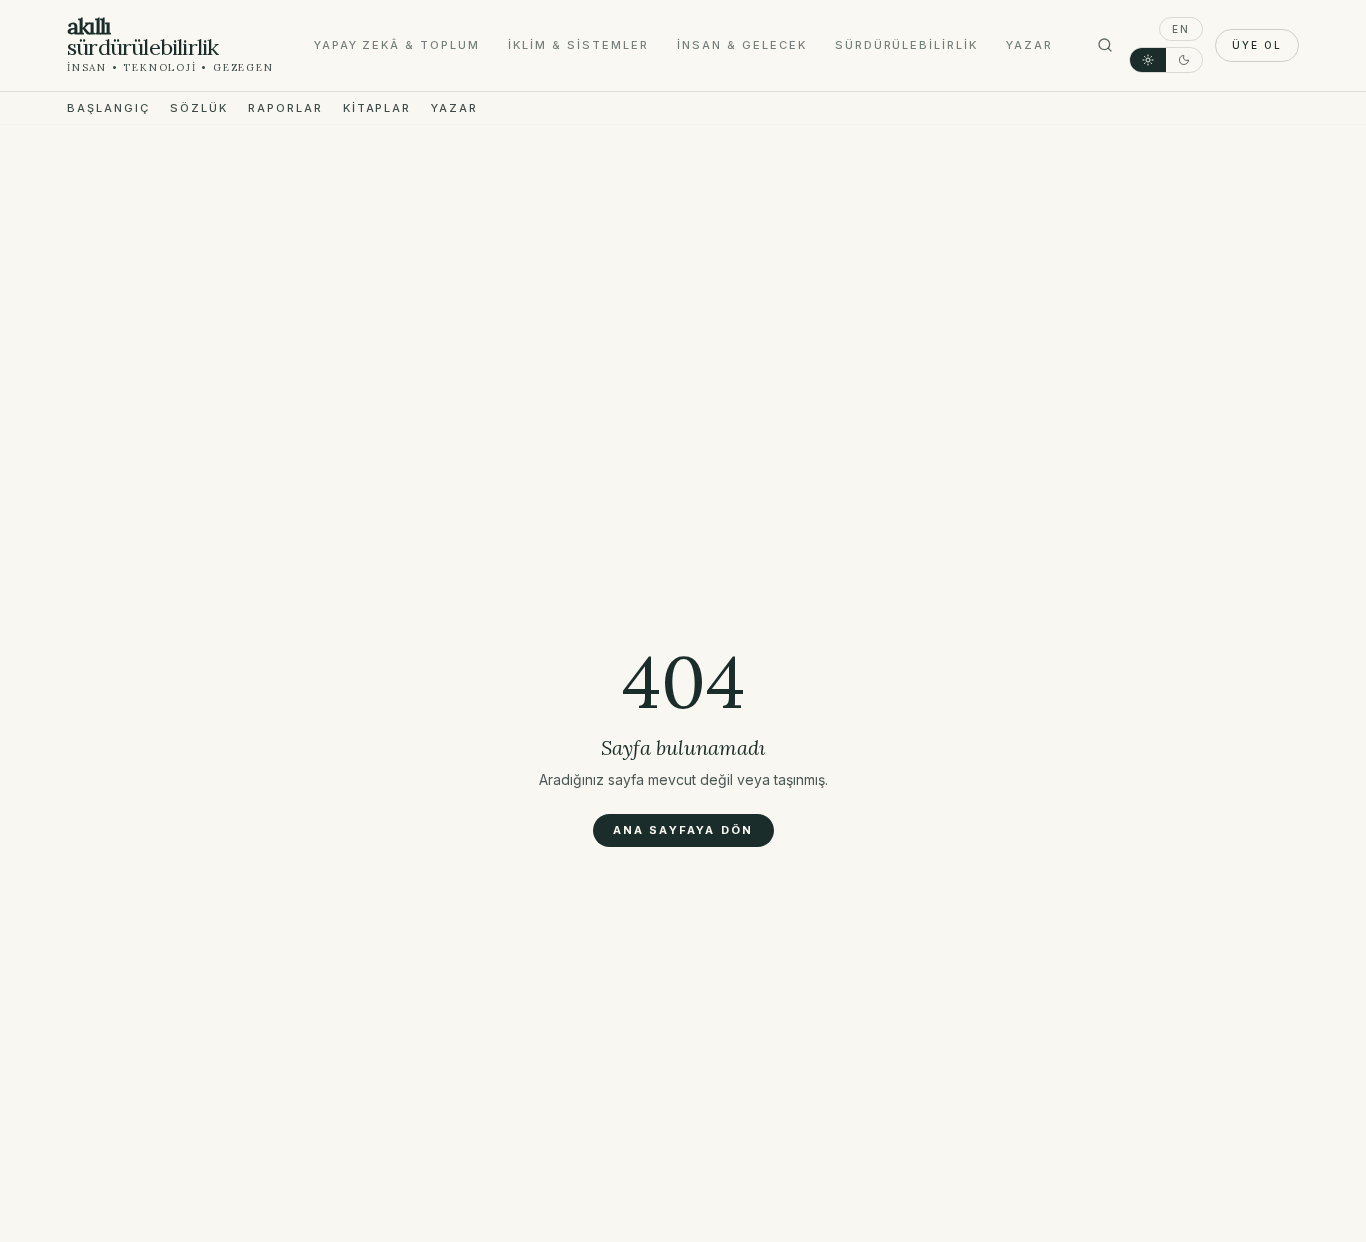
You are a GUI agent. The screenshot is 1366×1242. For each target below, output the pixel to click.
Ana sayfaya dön (683, 830)
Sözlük (199, 108)
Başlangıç (108, 108)
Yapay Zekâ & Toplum (397, 45)
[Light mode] (1148, 60)
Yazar (1029, 45)
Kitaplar (377, 108)
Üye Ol (1257, 45)
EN (1181, 29)
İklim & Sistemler (578, 45)
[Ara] (1105, 45)
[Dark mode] (1184, 60)
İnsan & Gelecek (742, 45)
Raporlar (285, 108)
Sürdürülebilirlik (907, 45)
